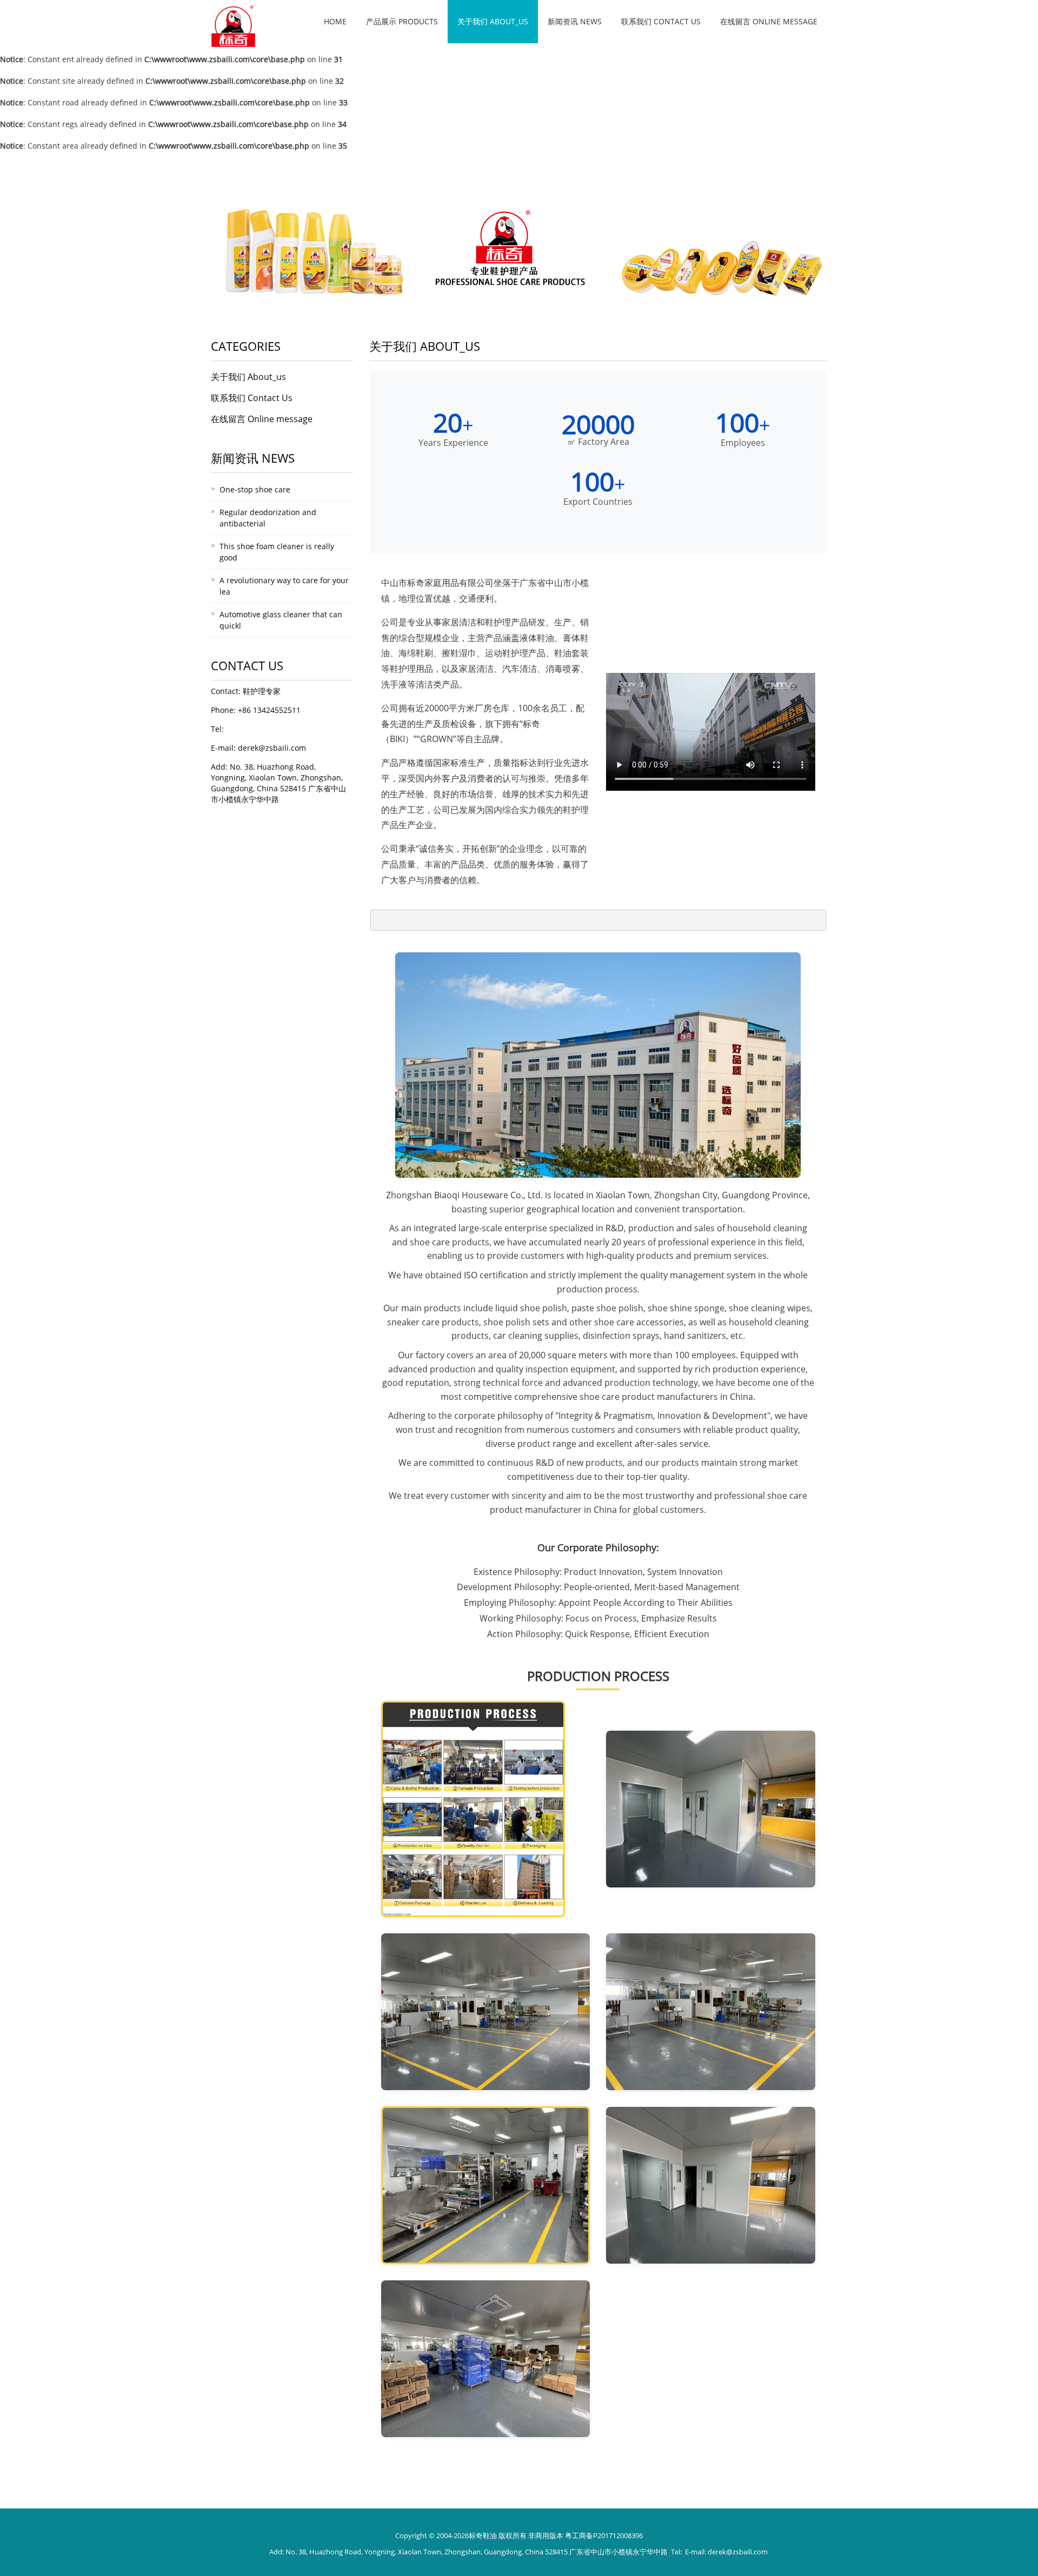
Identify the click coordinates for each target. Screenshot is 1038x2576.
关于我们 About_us (493, 21)
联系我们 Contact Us (661, 21)
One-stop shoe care (255, 489)
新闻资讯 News (575, 21)
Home (335, 21)
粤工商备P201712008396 (604, 2535)
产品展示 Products (402, 21)
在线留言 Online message (769, 21)
